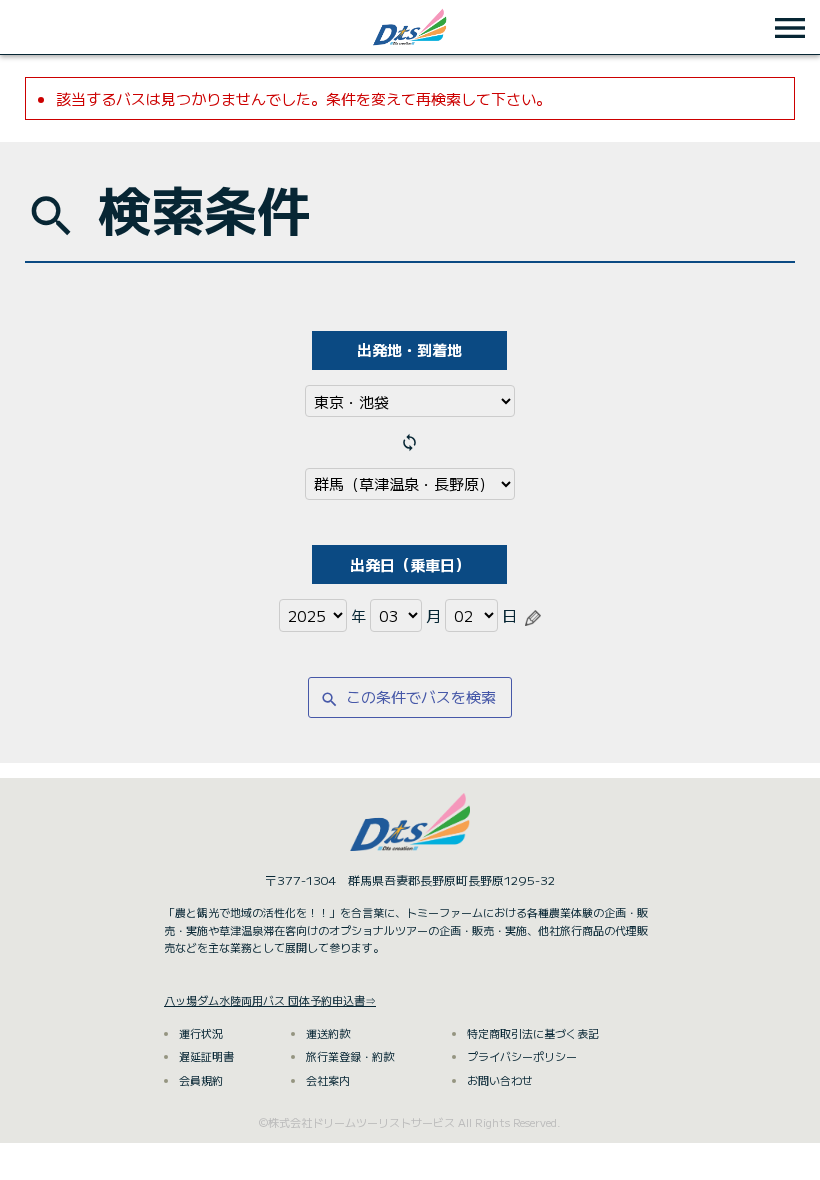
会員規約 (201, 1080)
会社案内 (328, 1080)
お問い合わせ (500, 1080)
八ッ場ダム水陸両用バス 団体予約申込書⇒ (270, 1000)
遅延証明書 (206, 1056)
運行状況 (201, 1033)
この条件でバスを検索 (408, 697)
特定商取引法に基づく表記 (533, 1033)
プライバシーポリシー (522, 1056)
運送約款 (328, 1033)
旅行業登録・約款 (350, 1056)
